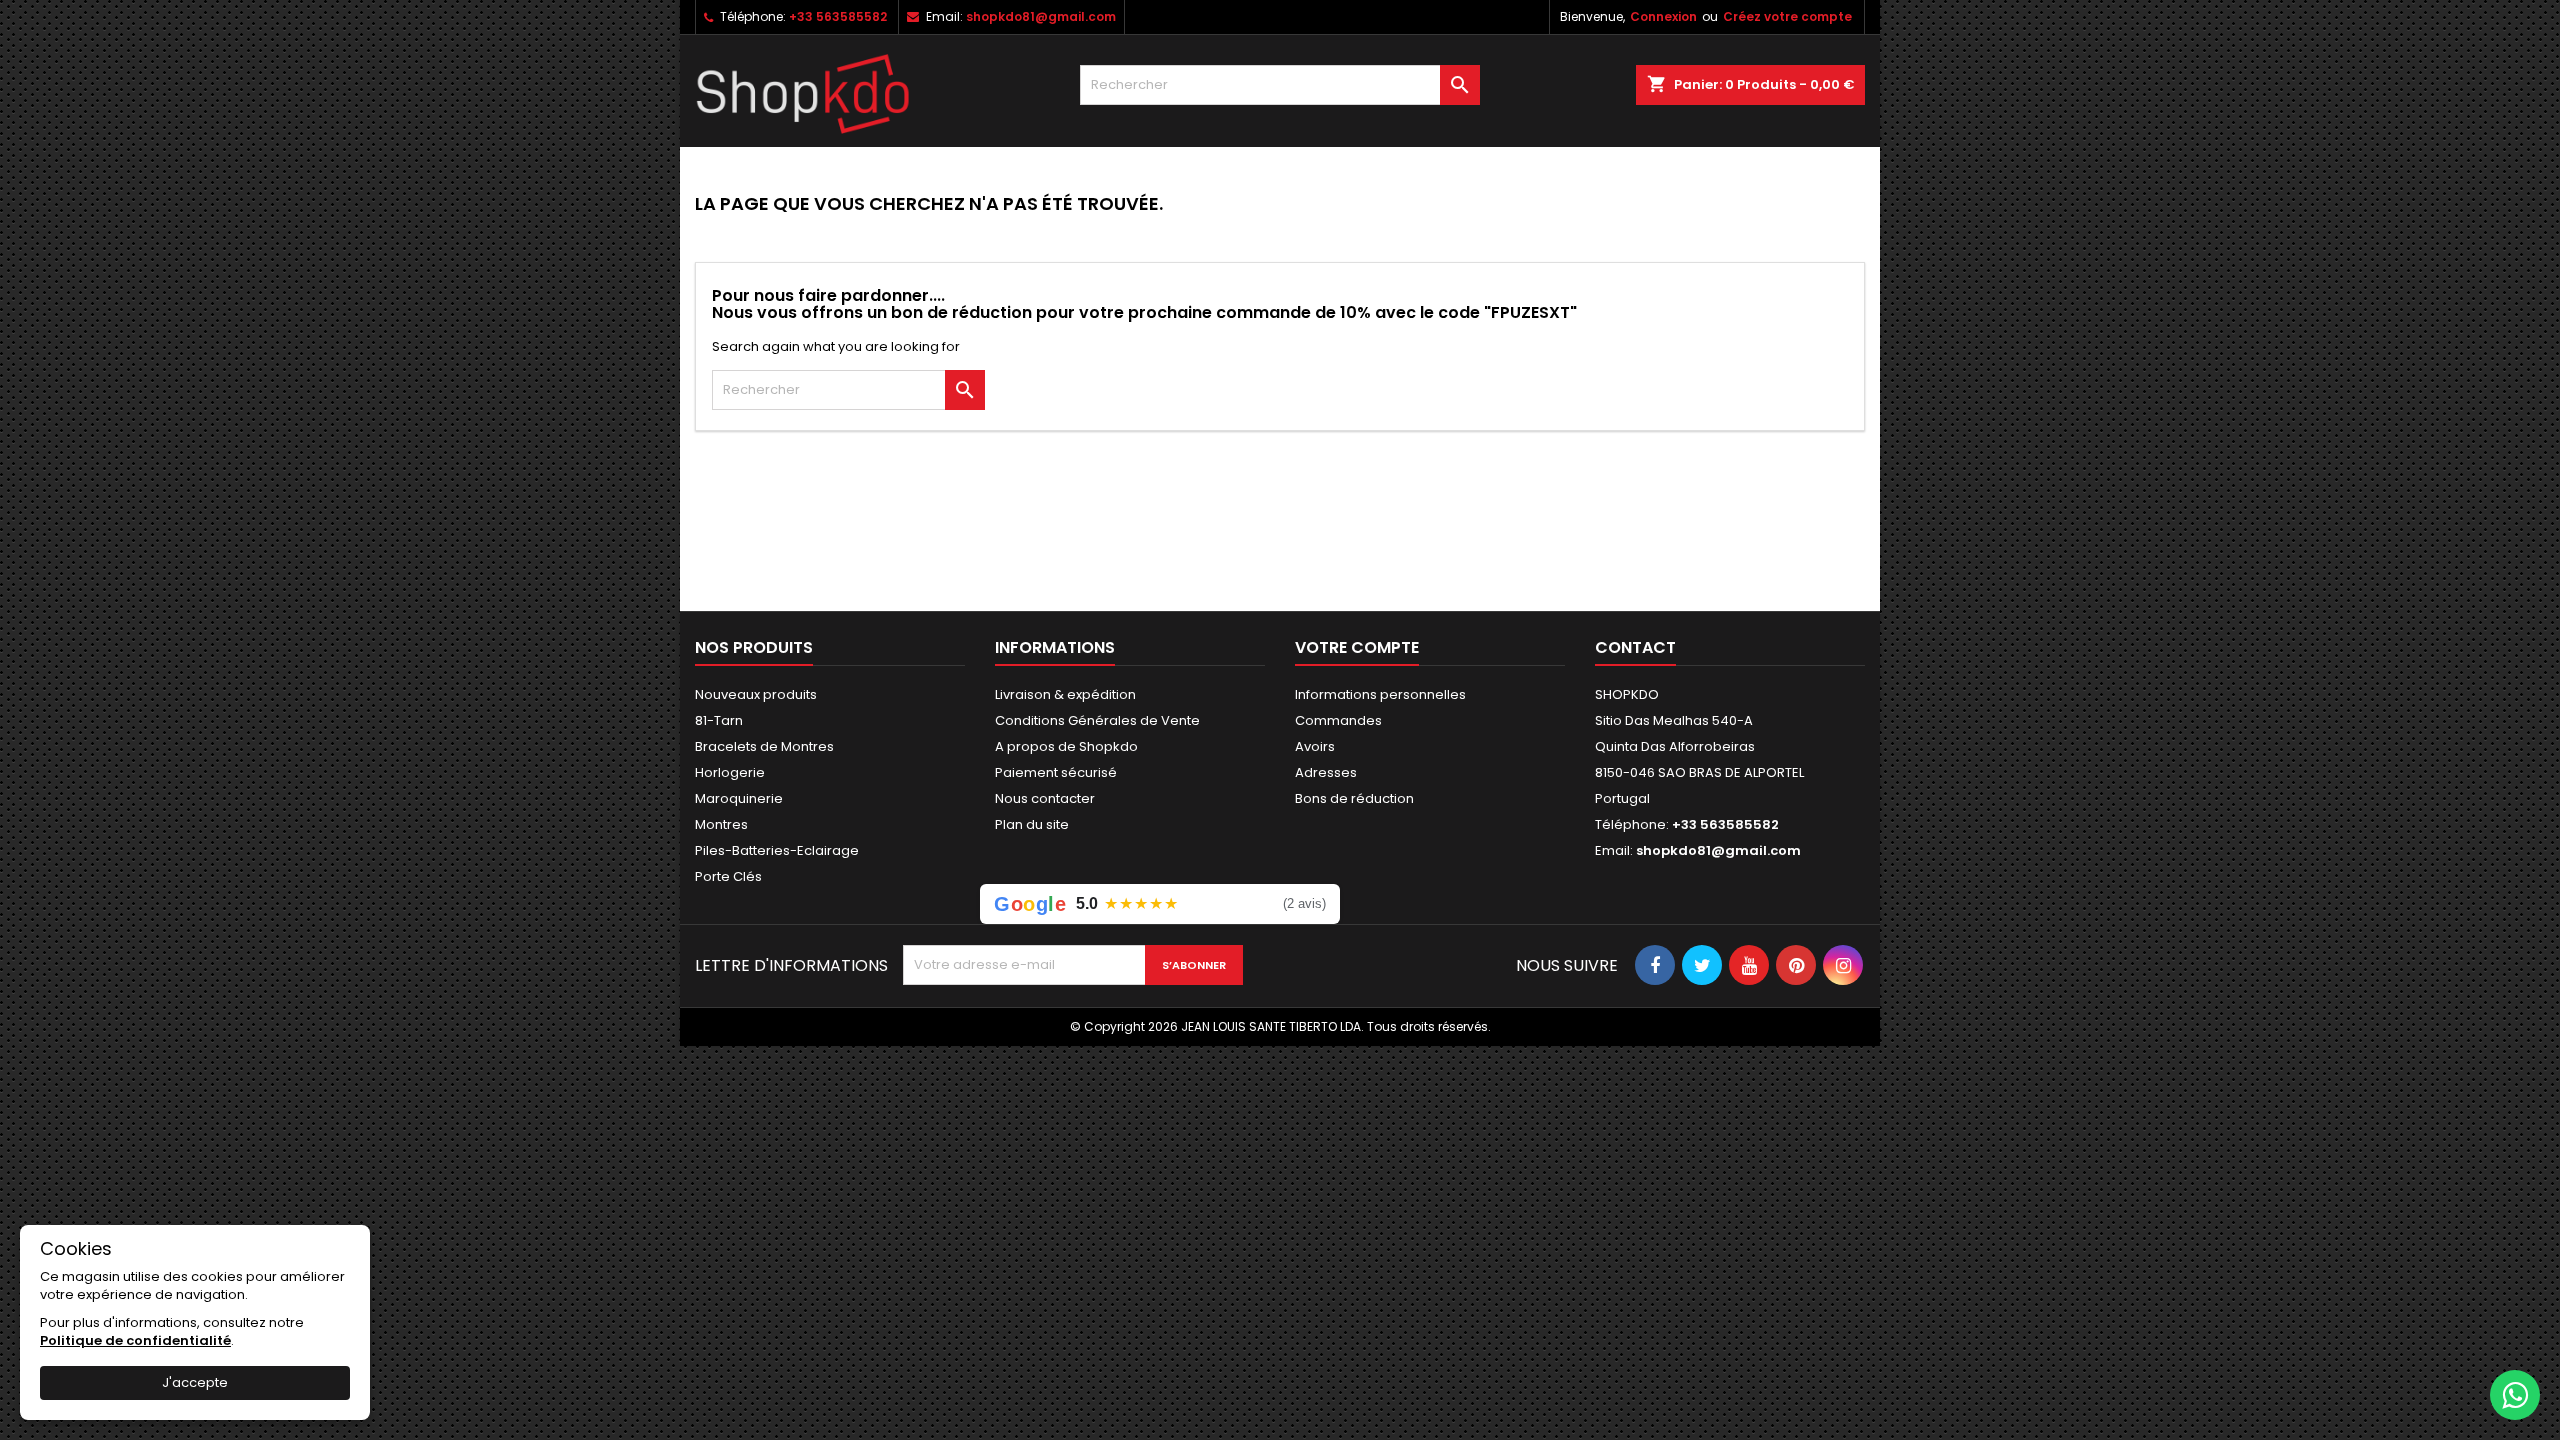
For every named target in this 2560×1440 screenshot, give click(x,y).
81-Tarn (719, 720)
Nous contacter (1045, 798)
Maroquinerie (739, 798)
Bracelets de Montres (764, 746)
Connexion (1663, 16)
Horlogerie (730, 772)
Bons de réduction (1354, 798)
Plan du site (1032, 824)
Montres (721, 824)
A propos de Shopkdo (1066, 746)
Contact (1635, 647)
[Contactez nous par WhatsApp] (2515, 1395)
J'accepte (195, 1382)
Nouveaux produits (756, 694)
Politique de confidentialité (135, 1340)
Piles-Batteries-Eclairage (777, 850)
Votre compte (1357, 647)
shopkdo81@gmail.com (1041, 16)
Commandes (1338, 720)
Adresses (1326, 772)
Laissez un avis (1257, 903)
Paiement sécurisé (1056, 772)
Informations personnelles (1380, 694)
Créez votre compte (1787, 16)
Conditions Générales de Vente (1097, 720)
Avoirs (1315, 746)
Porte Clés (728, 876)
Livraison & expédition (1065, 694)
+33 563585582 (838, 16)
